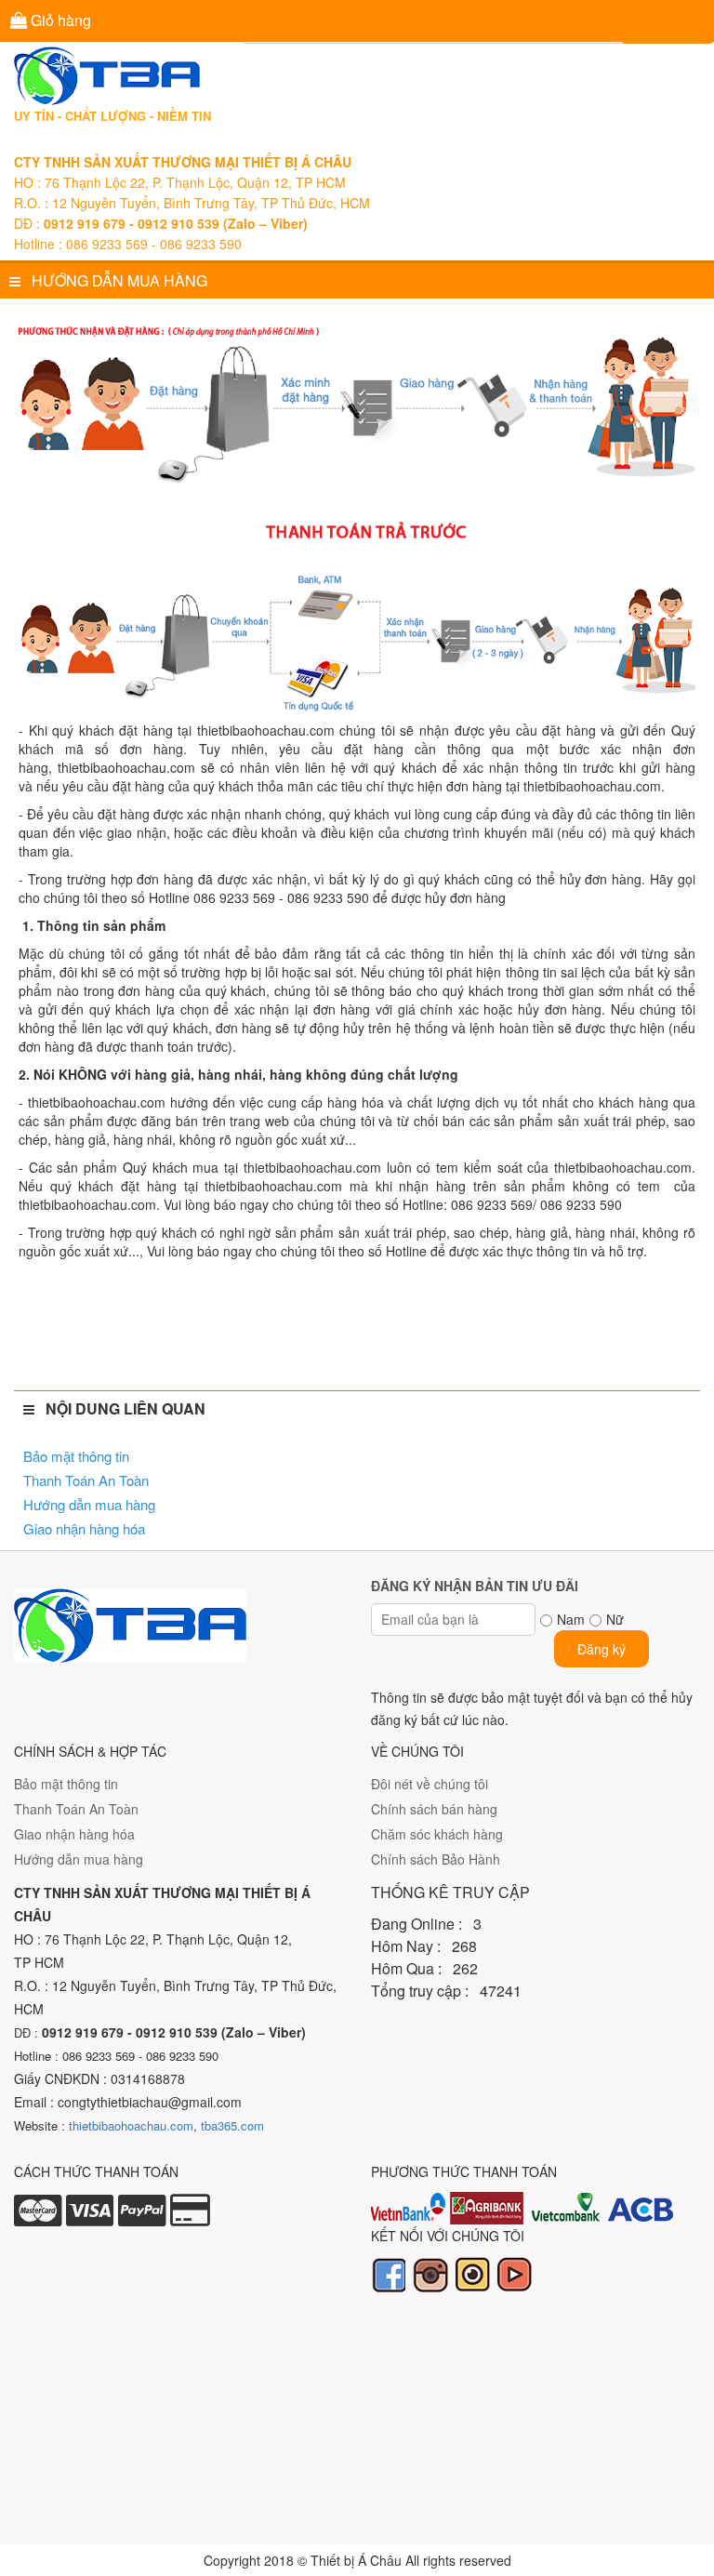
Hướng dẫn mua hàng (89, 1504)
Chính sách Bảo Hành (436, 1859)
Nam (571, 1619)
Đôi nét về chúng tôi (430, 1784)
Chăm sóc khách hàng (437, 1834)
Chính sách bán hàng (434, 1809)
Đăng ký (602, 1649)
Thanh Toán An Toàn (86, 1480)
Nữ (615, 1619)
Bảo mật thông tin (76, 1456)
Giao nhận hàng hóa (84, 1528)
